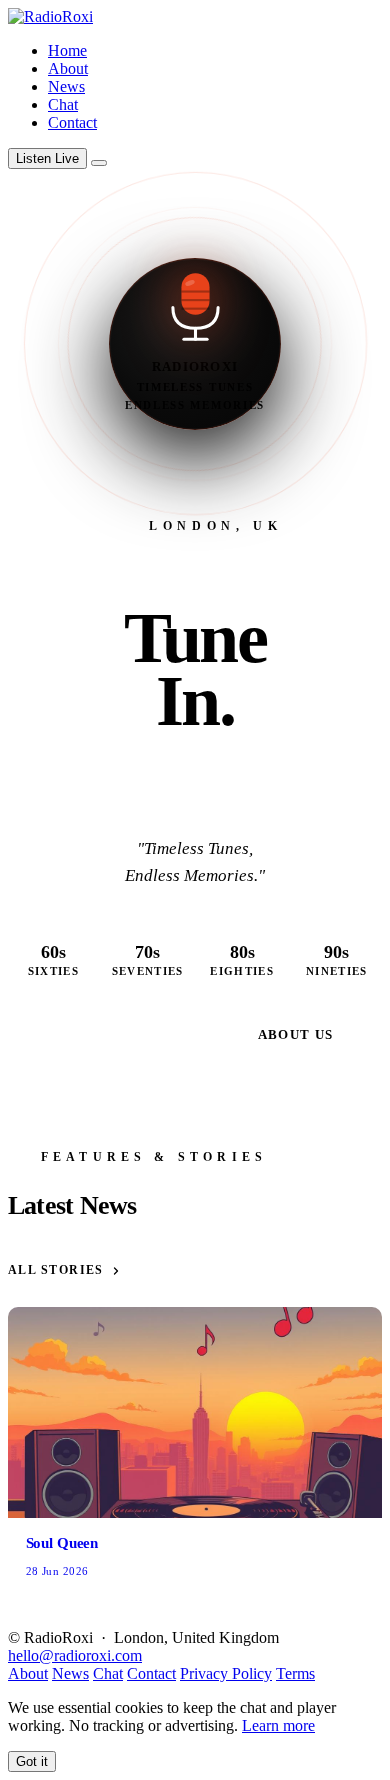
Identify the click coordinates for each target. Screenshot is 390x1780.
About (68, 68)
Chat (63, 104)
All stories (56, 1270)
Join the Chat (137, 1034)
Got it (32, 1761)
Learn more (278, 1725)
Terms (295, 1673)
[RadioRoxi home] (50, 16)
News (66, 86)
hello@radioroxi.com (75, 1655)
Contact (72, 122)
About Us (296, 1034)
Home (67, 50)
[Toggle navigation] (99, 163)
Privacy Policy (226, 1673)
